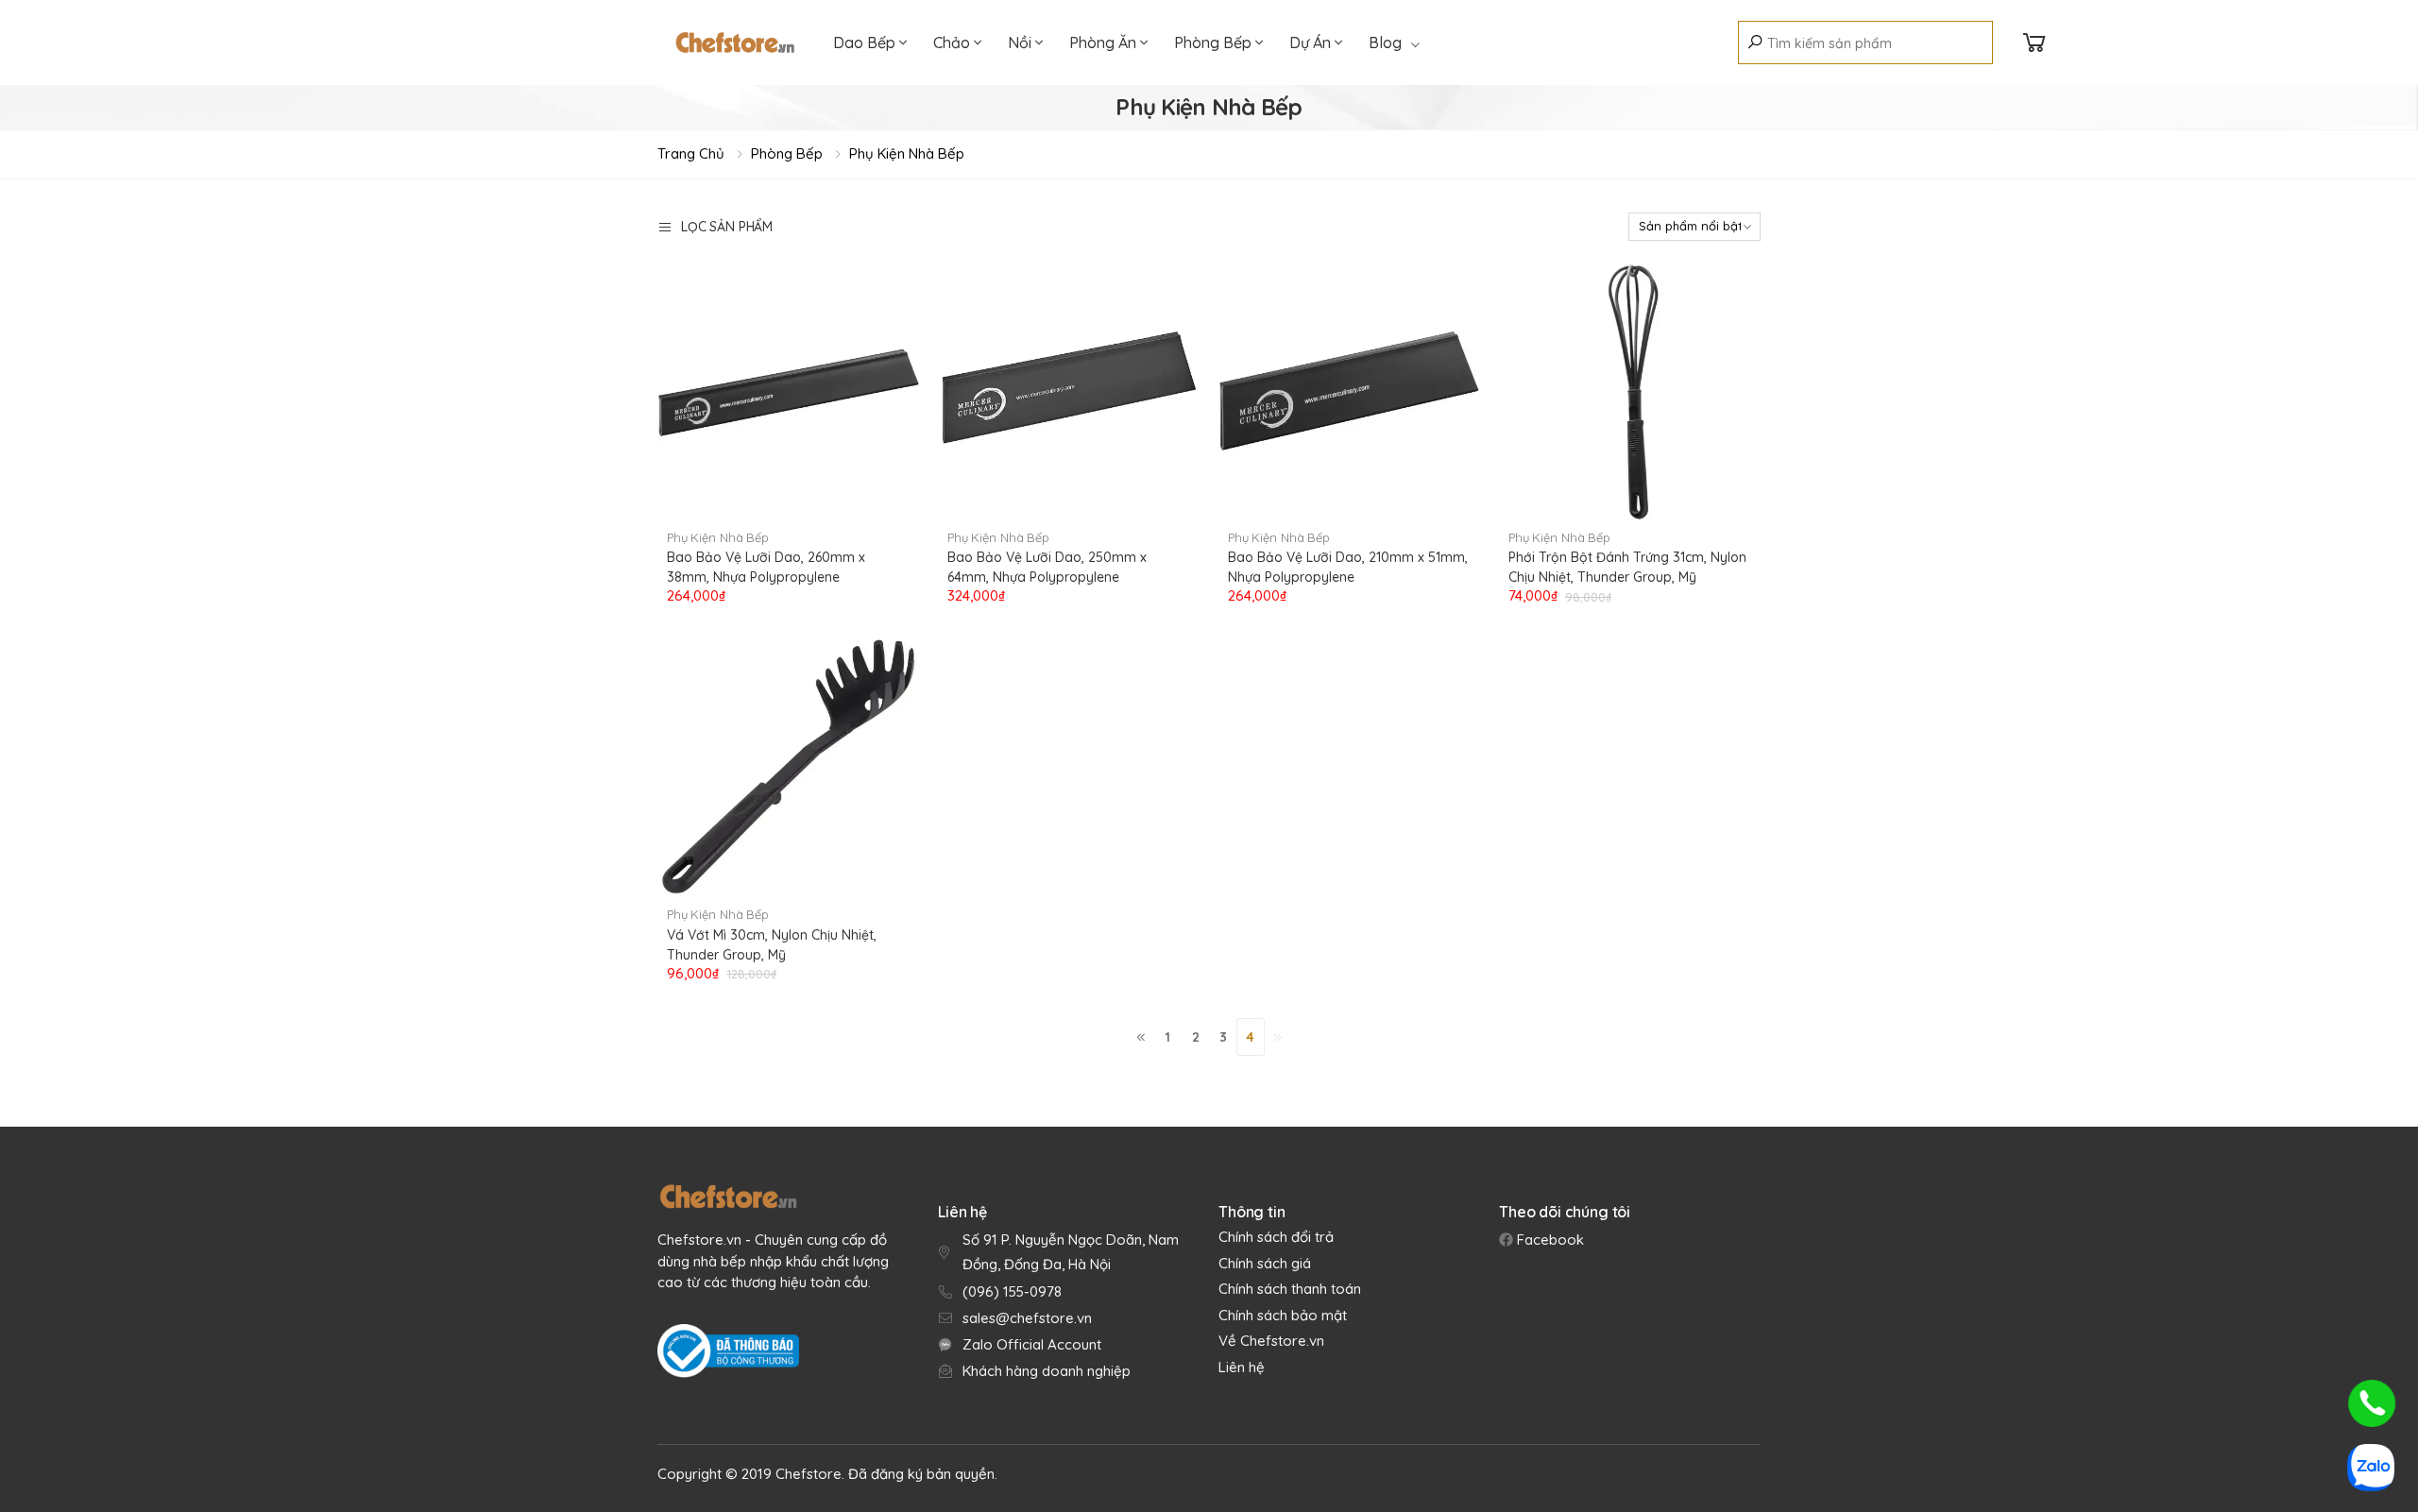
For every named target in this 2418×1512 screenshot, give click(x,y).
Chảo (954, 42)
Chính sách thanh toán (1290, 1289)
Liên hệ (1242, 1367)
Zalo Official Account (1032, 1344)
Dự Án (1312, 42)
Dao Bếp (866, 42)
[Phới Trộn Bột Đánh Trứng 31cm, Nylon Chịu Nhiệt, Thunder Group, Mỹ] (1630, 391)
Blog (1385, 42)
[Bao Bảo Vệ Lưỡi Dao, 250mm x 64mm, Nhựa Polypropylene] (1069, 391)
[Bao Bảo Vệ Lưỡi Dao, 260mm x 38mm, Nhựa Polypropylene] (788, 391)
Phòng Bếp (1215, 42)
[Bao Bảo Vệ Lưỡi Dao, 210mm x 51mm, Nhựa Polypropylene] (1349, 391)
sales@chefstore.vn (1027, 1318)
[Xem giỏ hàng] (2035, 43)
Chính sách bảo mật (1283, 1315)
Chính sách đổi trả (1276, 1237)
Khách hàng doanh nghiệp (1047, 1371)
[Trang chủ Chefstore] (735, 42)
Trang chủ (691, 153)
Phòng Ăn (1105, 42)
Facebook (1549, 1240)
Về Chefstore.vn (1271, 1341)
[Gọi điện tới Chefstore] (2372, 1403)
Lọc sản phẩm (727, 227)
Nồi (1022, 42)
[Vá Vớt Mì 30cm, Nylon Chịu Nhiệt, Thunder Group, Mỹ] (788, 767)
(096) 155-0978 (1012, 1291)
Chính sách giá (1265, 1263)
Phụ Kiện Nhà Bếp (907, 153)
